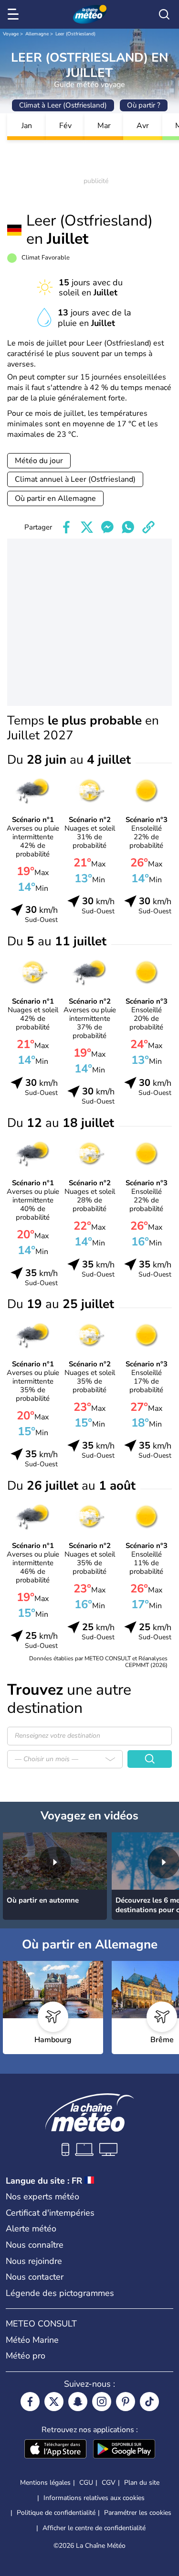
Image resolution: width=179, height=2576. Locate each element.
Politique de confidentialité (56, 2513)
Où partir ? (144, 105)
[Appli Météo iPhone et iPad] (55, 2450)
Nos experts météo (42, 2197)
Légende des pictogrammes (60, 2293)
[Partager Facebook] (66, 527)
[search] (164, 14)
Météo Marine (32, 2340)
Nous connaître (35, 2245)
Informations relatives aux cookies (94, 2498)
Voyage (11, 34)
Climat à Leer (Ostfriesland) (63, 105)
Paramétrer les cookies (138, 2513)
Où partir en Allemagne (55, 498)
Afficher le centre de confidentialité (94, 2528)
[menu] (15, 14)
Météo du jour (39, 461)
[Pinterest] (126, 2402)
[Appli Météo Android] (124, 2450)
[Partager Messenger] (107, 527)
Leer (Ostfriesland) (75, 34)
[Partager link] (148, 527)
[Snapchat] (78, 2402)
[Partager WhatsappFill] (128, 527)
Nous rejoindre (34, 2261)
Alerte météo (31, 2229)
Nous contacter (35, 2277)
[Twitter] (54, 2402)
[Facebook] (30, 2402)
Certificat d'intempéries (50, 2213)
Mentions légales (45, 2483)
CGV (109, 2483)
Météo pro (26, 2356)
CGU (86, 2483)
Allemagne (37, 34)
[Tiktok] (149, 2402)
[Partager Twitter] (87, 527)
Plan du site (142, 2483)
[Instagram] (102, 2402)
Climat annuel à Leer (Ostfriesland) (75, 479)
